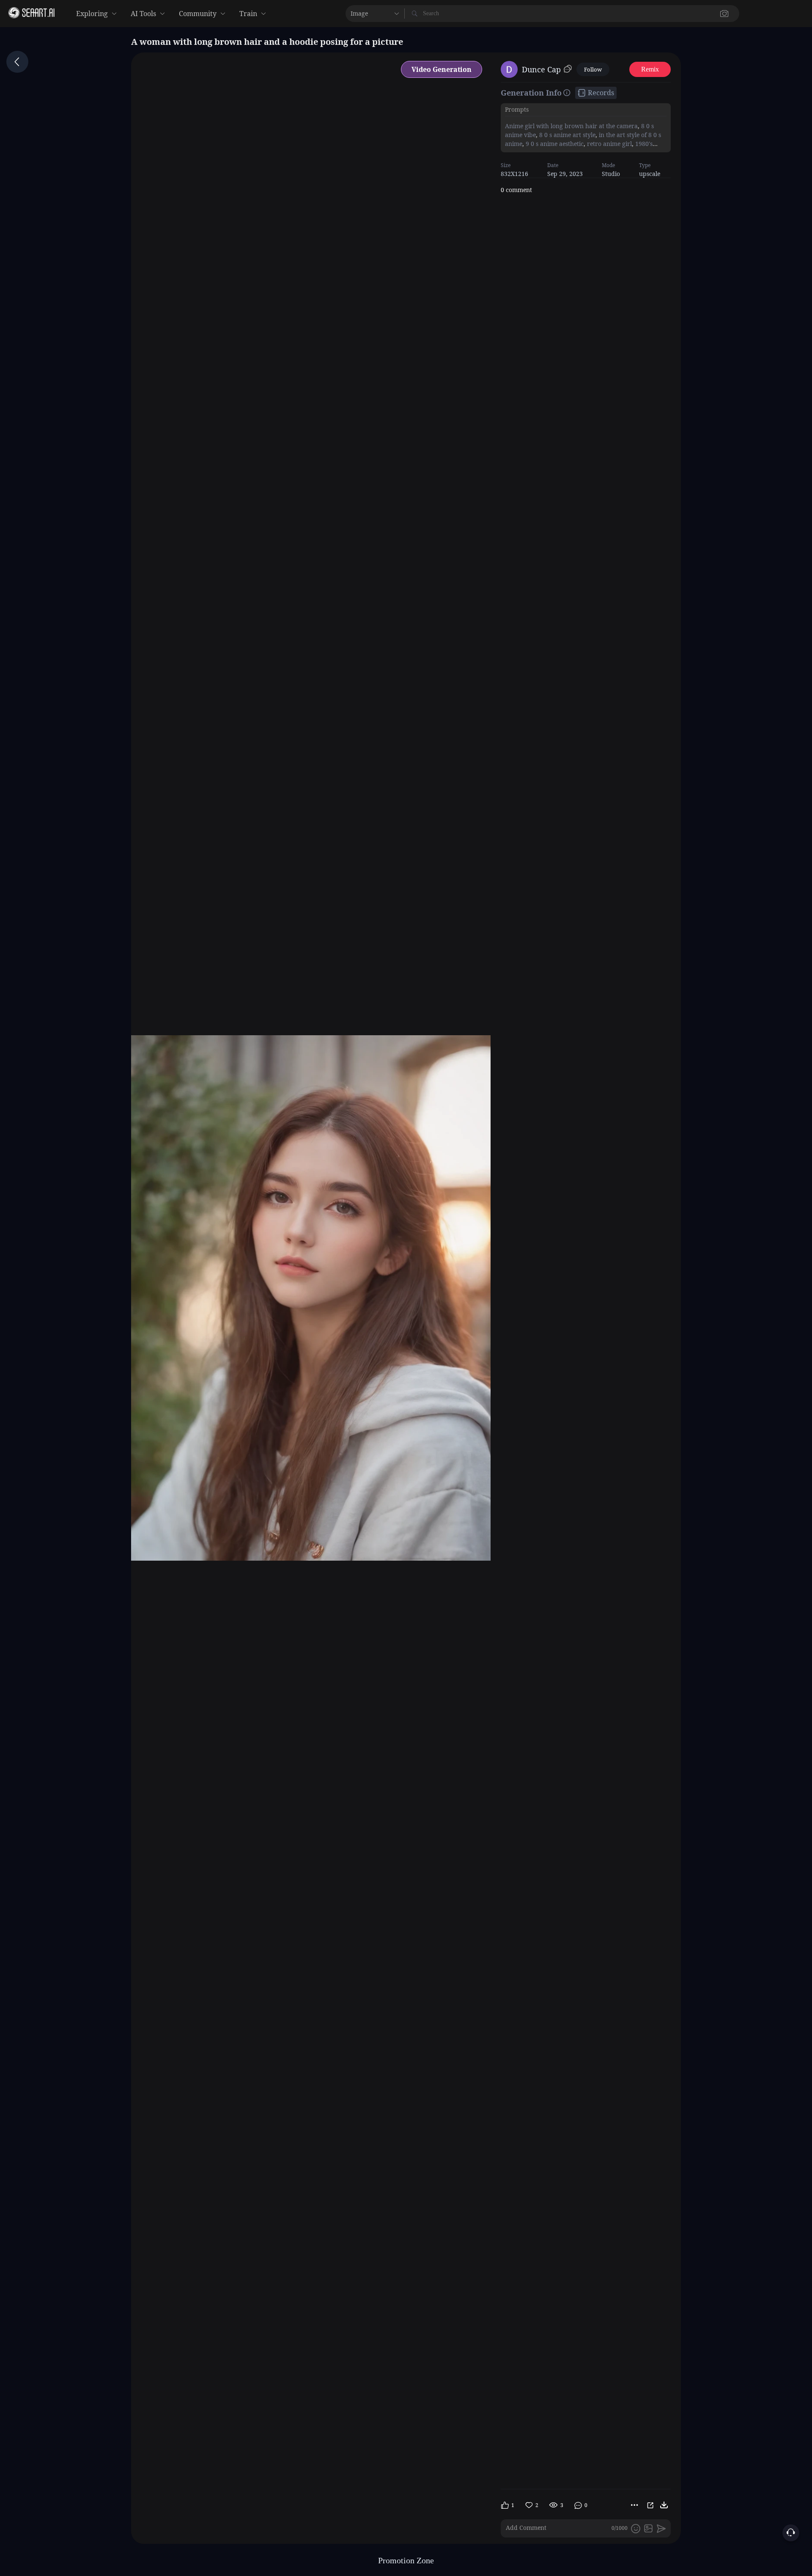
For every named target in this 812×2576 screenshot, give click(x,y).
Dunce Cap (541, 69)
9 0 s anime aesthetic (554, 144)
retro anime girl (609, 144)
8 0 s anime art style (566, 135)
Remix (650, 69)
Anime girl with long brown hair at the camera (571, 126)
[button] (592, 14)
